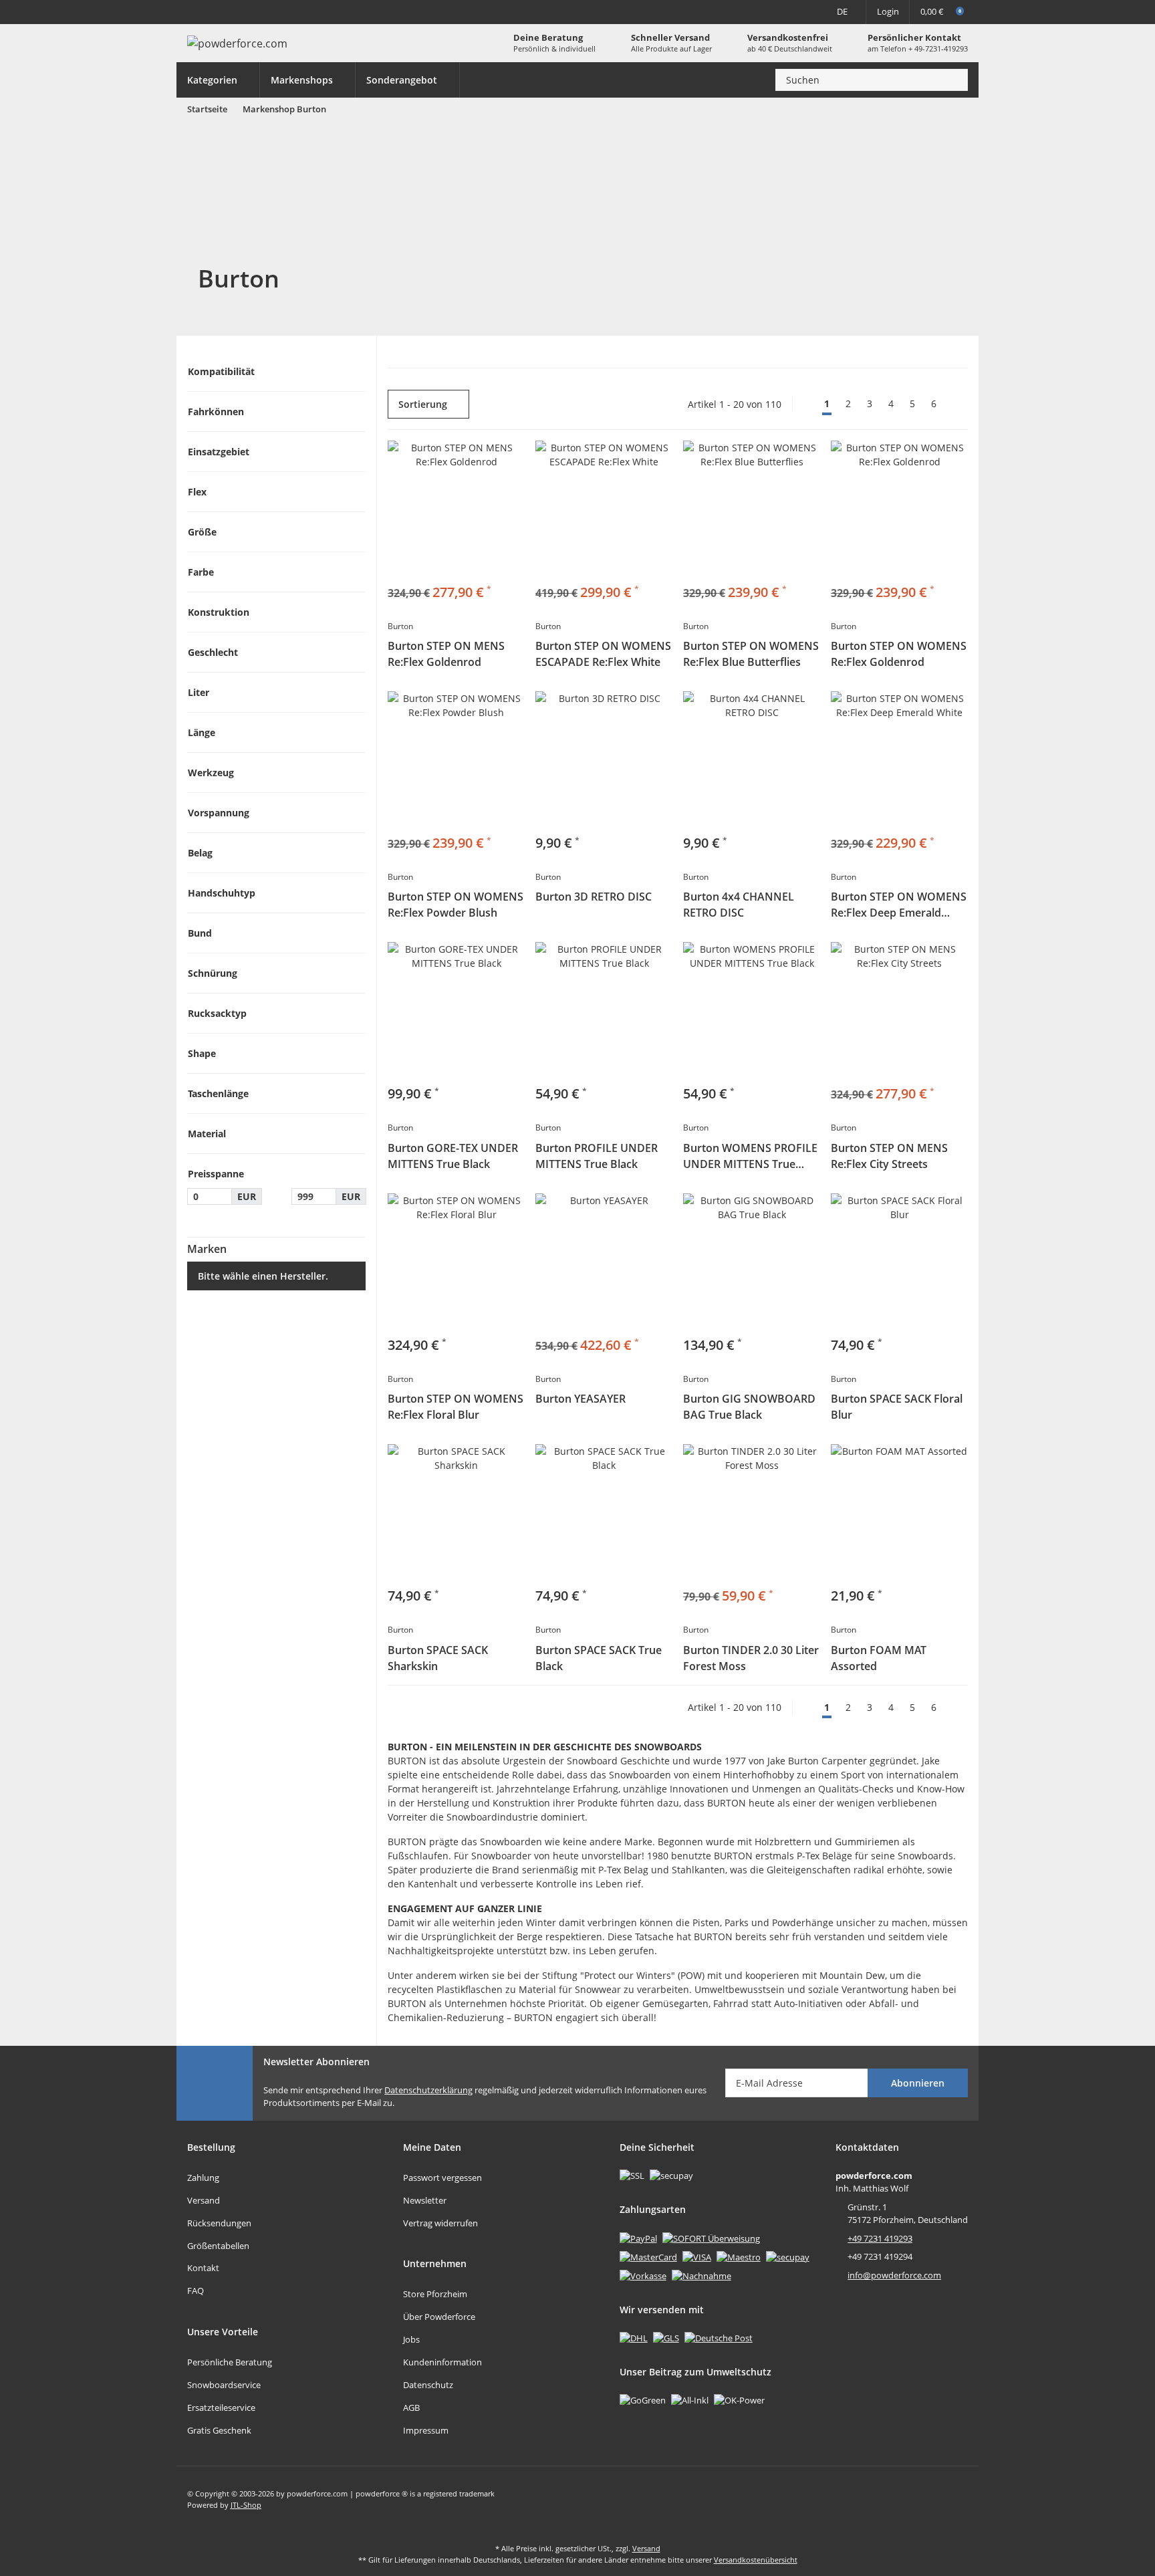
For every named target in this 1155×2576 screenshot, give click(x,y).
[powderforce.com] (237, 43)
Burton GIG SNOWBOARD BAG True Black (749, 1407)
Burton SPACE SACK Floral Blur (897, 1407)
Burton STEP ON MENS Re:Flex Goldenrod (446, 654)
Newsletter (425, 2200)
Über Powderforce (439, 2317)
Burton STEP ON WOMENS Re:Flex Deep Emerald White (899, 905)
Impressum (426, 2430)
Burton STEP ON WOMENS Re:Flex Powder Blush (456, 905)
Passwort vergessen (442, 2178)
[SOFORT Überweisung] (711, 2238)
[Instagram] (957, 2499)
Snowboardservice (224, 2385)
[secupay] (788, 2256)
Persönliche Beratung (230, 2362)
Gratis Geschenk (219, 2430)
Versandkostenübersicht (756, 2560)
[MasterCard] (648, 2256)
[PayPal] (638, 2238)
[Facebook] (929, 2499)
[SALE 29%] (604, 509)
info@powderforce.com (894, 2275)
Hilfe (216, 11)
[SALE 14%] (456, 509)
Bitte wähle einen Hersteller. (263, 1276)
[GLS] (666, 2337)
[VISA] (697, 2256)
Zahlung (203, 2178)
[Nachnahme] (701, 2275)
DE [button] (842, 11)
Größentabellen (218, 2246)
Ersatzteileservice (221, 2408)
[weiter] (956, 404)
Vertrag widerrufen (440, 2223)
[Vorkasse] (643, 2275)
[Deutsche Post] (719, 2337)
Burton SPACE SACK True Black (599, 1658)
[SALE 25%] (752, 1513)
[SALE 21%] (604, 1262)
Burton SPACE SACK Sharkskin (438, 1658)
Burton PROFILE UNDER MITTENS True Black (597, 1156)
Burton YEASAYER (581, 1399)
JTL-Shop (246, 2505)
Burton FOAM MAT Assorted (879, 1658)
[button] (276, 371)
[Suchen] (954, 80)
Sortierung (423, 404)
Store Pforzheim (435, 2294)
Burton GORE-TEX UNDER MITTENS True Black (453, 1156)
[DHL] (634, 2337)
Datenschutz (428, 2385)
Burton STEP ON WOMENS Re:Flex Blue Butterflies (751, 654)
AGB (411, 2408)
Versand (204, 2200)
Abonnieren (918, 2083)
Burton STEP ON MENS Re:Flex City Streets (889, 1156)
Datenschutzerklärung (428, 2090)
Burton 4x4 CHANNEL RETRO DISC (739, 905)
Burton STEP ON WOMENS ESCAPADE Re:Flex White (603, 654)
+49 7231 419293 (880, 2238)
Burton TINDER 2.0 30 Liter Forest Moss (751, 1658)
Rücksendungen (219, 2223)
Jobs (411, 2339)
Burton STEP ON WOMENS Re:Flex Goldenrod (899, 654)
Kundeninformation (442, 2362)
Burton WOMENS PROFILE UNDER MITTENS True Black (750, 1156)
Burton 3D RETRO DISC (594, 897)
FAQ (196, 2291)
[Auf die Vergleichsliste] (656, 707)
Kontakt (203, 2268)
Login (888, 11)
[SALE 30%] (899, 760)
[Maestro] (739, 2256)
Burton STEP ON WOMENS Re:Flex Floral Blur (456, 1407)
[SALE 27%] (752, 509)
